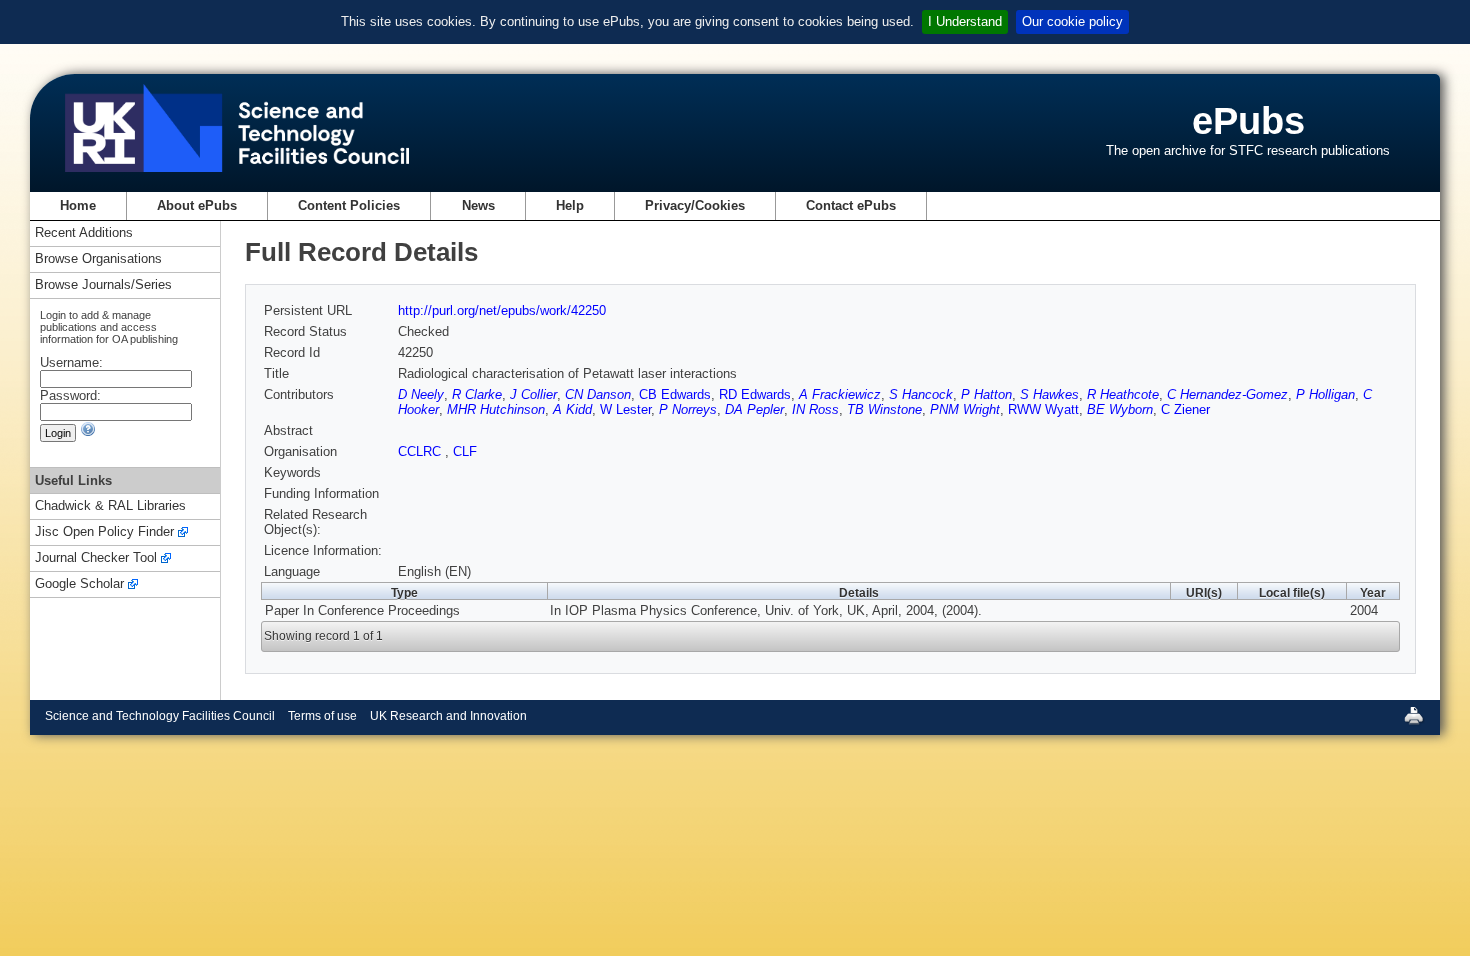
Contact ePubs (851, 205)
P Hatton (986, 394)
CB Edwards (675, 394)
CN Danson (598, 394)
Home (78, 205)
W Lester (625, 409)
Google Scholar (79, 584)
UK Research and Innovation (448, 716)
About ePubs (197, 205)
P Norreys (688, 409)
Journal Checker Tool (96, 558)
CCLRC (421, 451)
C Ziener (1185, 409)
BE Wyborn (1120, 409)
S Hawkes (1049, 394)
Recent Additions (84, 233)
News (478, 205)
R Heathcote (1123, 394)
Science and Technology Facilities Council (160, 716)
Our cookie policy (1072, 21)
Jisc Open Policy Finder (104, 532)
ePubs (1248, 120)
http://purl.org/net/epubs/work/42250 (502, 310)
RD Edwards (755, 394)
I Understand (965, 21)
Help (570, 205)
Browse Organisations (98, 259)
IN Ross (815, 409)
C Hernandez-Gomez (1227, 394)
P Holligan (1325, 394)
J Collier (533, 394)
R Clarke (477, 394)
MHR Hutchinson (496, 409)
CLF (465, 451)
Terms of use (322, 716)
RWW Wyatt (1043, 409)
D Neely (421, 394)
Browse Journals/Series (103, 285)
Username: (71, 362)
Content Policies (349, 205)
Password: (70, 395)
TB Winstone (884, 409)
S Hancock (921, 394)
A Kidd (572, 409)
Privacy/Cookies (695, 205)
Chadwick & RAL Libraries (110, 506)
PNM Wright (965, 409)
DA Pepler (754, 409)
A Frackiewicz (840, 394)
